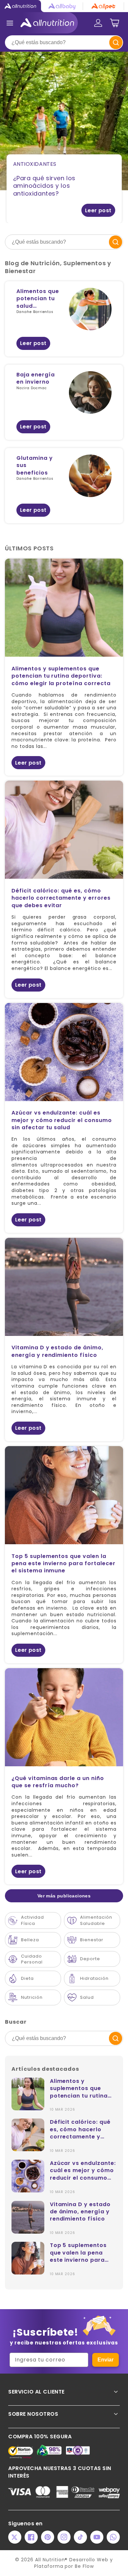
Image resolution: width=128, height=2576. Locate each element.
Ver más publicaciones (64, 1896)
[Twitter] (15, 2537)
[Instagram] (64, 2537)
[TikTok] (80, 2537)
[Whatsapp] (113, 2537)
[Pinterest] (48, 2537)
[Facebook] (31, 2537)
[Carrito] (115, 23)
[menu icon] (10, 23)
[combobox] (64, 43)
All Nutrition (50, 2560)
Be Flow (84, 2566)
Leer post (98, 210)
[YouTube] (97, 2537)
